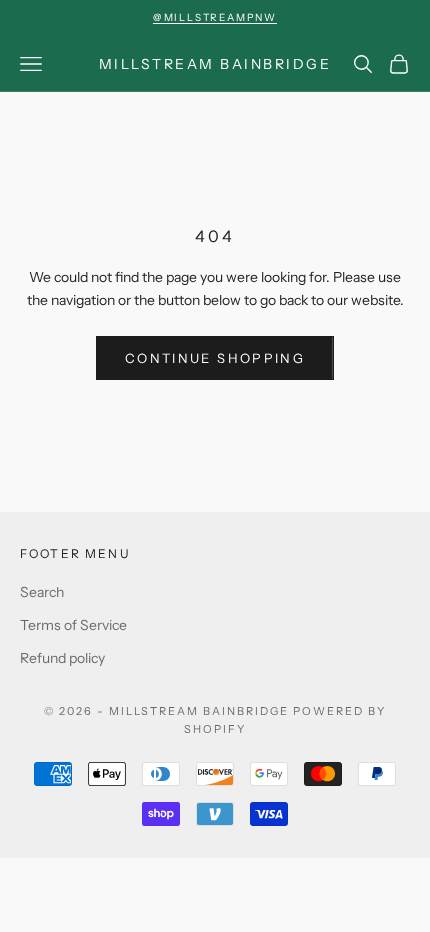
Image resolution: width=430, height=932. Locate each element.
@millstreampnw (215, 17)
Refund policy (62, 658)
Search (42, 592)
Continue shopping (215, 358)
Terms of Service (73, 625)
